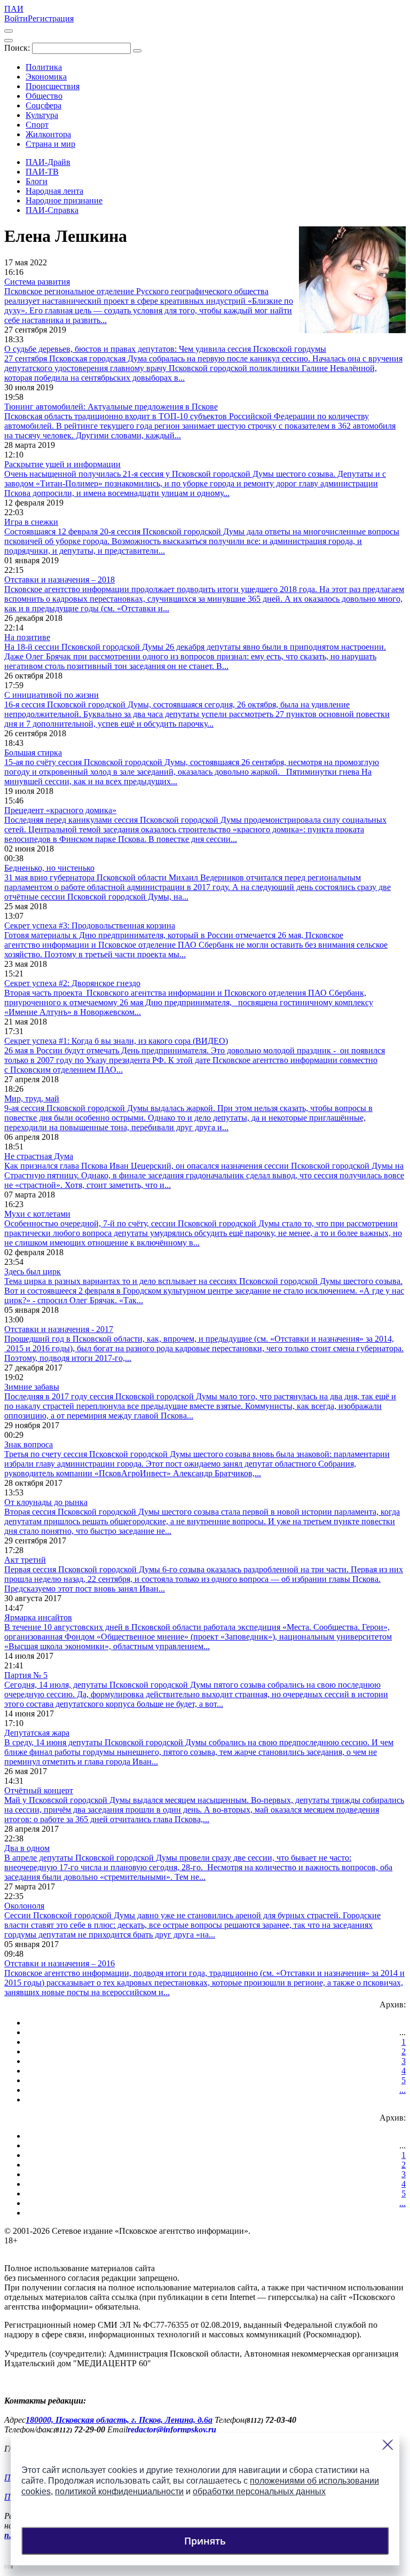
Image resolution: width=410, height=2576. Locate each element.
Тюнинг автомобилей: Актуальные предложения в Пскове (111, 407)
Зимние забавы (32, 1387)
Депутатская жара (37, 1733)
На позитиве (27, 637)
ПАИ (14, 9)
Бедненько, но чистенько (49, 868)
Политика (44, 67)
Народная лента (54, 191)
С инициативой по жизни (52, 695)
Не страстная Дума (39, 1156)
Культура (42, 115)
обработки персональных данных (259, 2491)
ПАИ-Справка (52, 210)
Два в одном (27, 1848)
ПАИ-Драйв (48, 162)
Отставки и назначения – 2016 (60, 1963)
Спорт (37, 125)
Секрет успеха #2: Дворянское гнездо (72, 983)
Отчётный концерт (39, 1790)
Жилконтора (48, 134)
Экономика (46, 77)
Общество (44, 96)
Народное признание (64, 200)
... (403, 2090)
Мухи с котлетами (37, 1214)
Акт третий (25, 1560)
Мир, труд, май (32, 1098)
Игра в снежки (31, 522)
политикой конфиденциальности (119, 2491)
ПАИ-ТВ (42, 172)
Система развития (37, 282)
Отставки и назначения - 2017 (59, 1329)
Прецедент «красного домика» (60, 810)
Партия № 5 (26, 1675)
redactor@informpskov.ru (172, 2429)
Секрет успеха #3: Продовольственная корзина (90, 925)
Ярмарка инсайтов (38, 1617)
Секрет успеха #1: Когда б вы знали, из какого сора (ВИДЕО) (116, 1041)
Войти (16, 18)
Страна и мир (50, 144)
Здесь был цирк (33, 1271)
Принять (205, 2541)
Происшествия (53, 86)
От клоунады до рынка (46, 1502)
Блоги (37, 181)
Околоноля (24, 1906)
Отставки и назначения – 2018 (60, 580)
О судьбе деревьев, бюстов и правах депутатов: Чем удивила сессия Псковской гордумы (165, 349)
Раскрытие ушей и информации (62, 464)
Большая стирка (33, 753)
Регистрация (51, 18)
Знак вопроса (29, 1444)
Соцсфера (44, 105)
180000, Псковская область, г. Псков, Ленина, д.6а (119, 2420)
